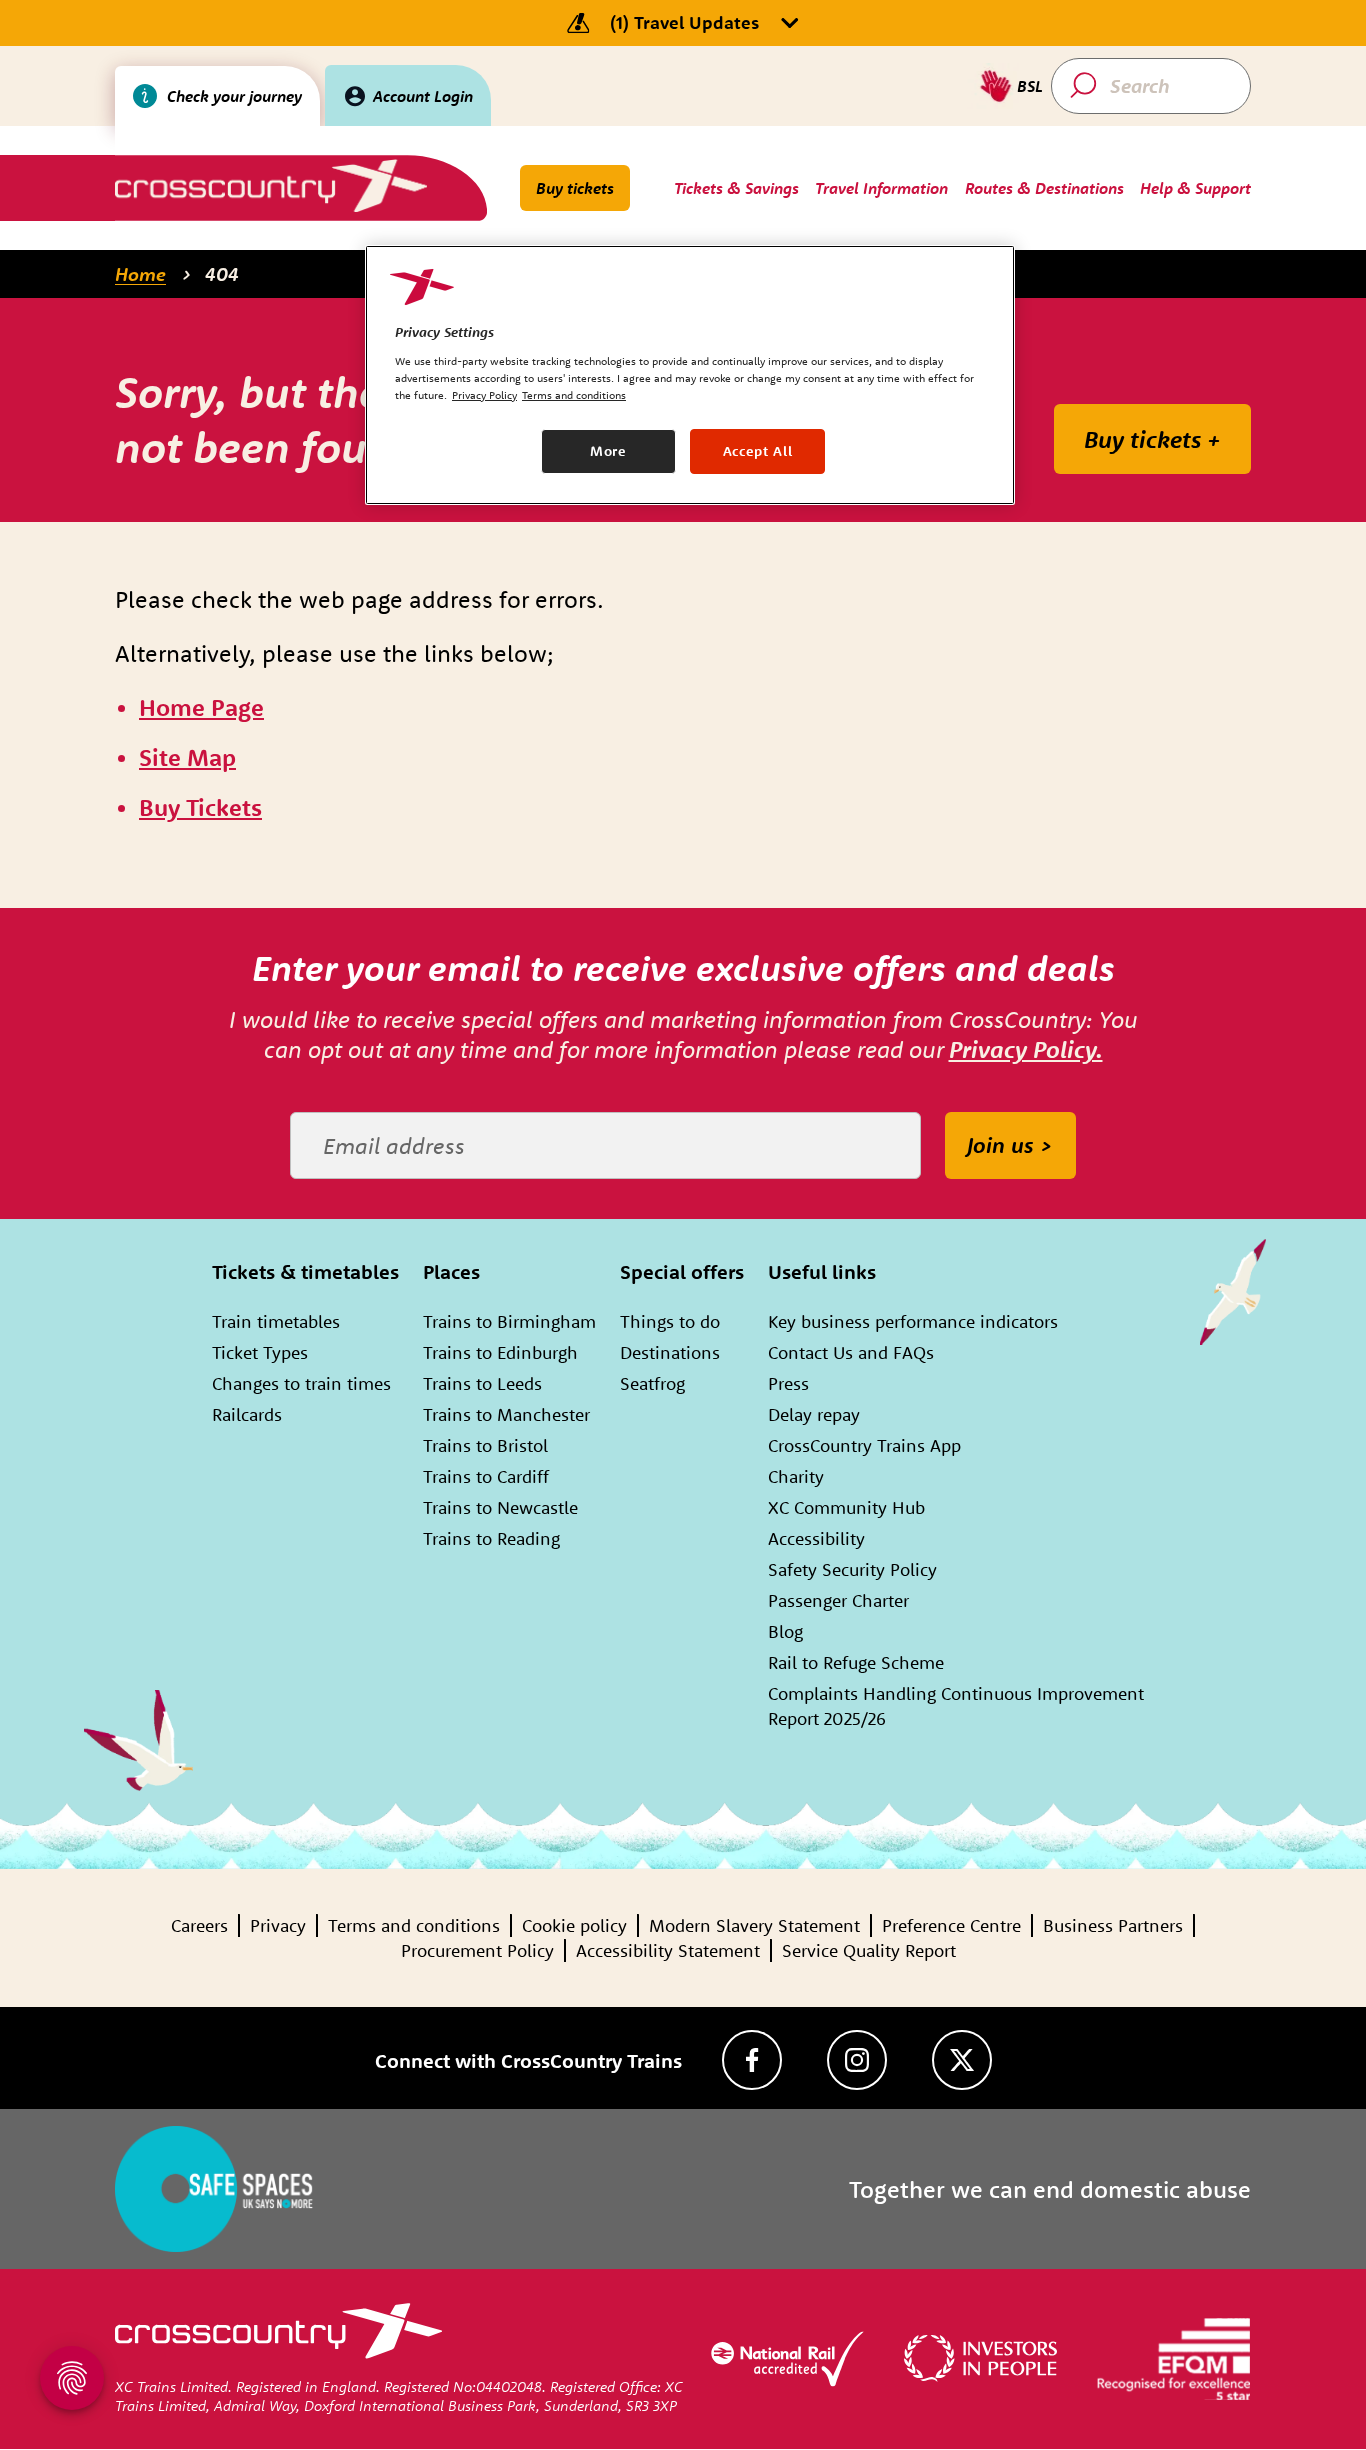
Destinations (670, 1352)
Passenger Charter (838, 1600)
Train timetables (276, 1321)
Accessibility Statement (668, 1950)
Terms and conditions (414, 1925)
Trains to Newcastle (500, 1507)
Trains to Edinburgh (500, 1352)
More (608, 451)
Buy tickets (575, 188)
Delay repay (814, 1414)
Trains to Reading (491, 1538)
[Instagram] (857, 2060)
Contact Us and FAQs (851, 1352)
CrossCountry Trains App (864, 1445)
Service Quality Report (869, 1950)
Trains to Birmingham (509, 1321)
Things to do (670, 1321)
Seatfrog (652, 1383)
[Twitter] (962, 2060)
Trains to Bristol (485, 1445)
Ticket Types (260, 1352)
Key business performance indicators (913, 1321)
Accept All (758, 451)
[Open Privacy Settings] (72, 2378)
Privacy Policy (484, 395)
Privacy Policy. (1026, 1049)
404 (222, 274)
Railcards (247, 1414)
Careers (199, 1925)
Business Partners (1113, 1925)
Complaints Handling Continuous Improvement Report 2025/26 (956, 1706)
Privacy (278, 1925)
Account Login (423, 96)
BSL (1030, 86)
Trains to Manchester (506, 1414)
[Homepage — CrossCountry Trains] (270, 185)
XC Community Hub (846, 1507)
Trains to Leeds (482, 1383)
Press (788, 1383)
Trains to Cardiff (486, 1476)
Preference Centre (951, 1925)
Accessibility (816, 1538)
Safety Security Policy (852, 1569)
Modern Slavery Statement (754, 1925)
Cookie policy (574, 1925)
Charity (796, 1476)
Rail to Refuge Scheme (856, 1662)
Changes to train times (301, 1383)
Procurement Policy (477, 1950)
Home (140, 274)
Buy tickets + (1152, 439)
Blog (785, 1631)
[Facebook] (752, 2060)
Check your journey (234, 96)
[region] (690, 375)
